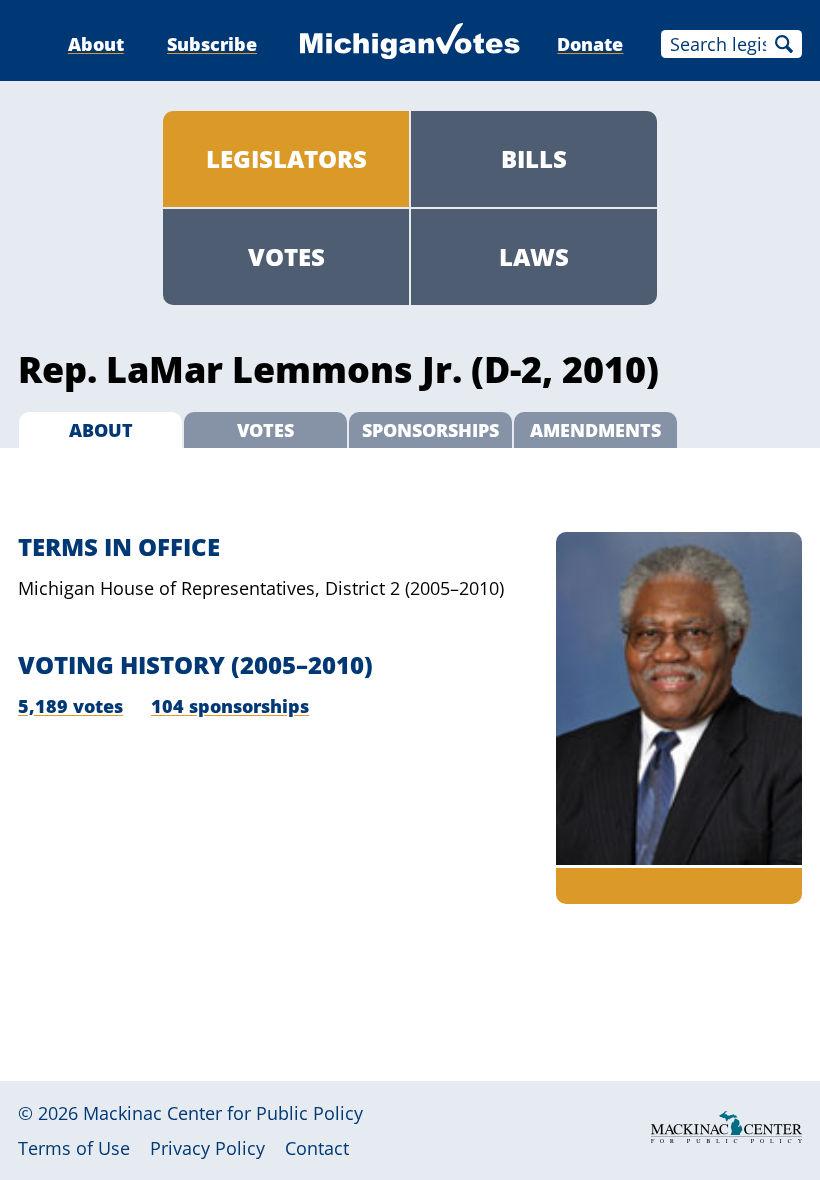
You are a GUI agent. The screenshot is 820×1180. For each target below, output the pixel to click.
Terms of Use (74, 1148)
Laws (534, 256)
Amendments (595, 430)
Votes (286, 256)
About (96, 44)
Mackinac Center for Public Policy (223, 1113)
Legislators (286, 158)
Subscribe (212, 44)
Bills (534, 158)
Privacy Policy (207, 1148)
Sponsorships (430, 430)
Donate (590, 44)
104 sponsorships (230, 706)
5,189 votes (70, 706)
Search (784, 44)
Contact (317, 1148)
